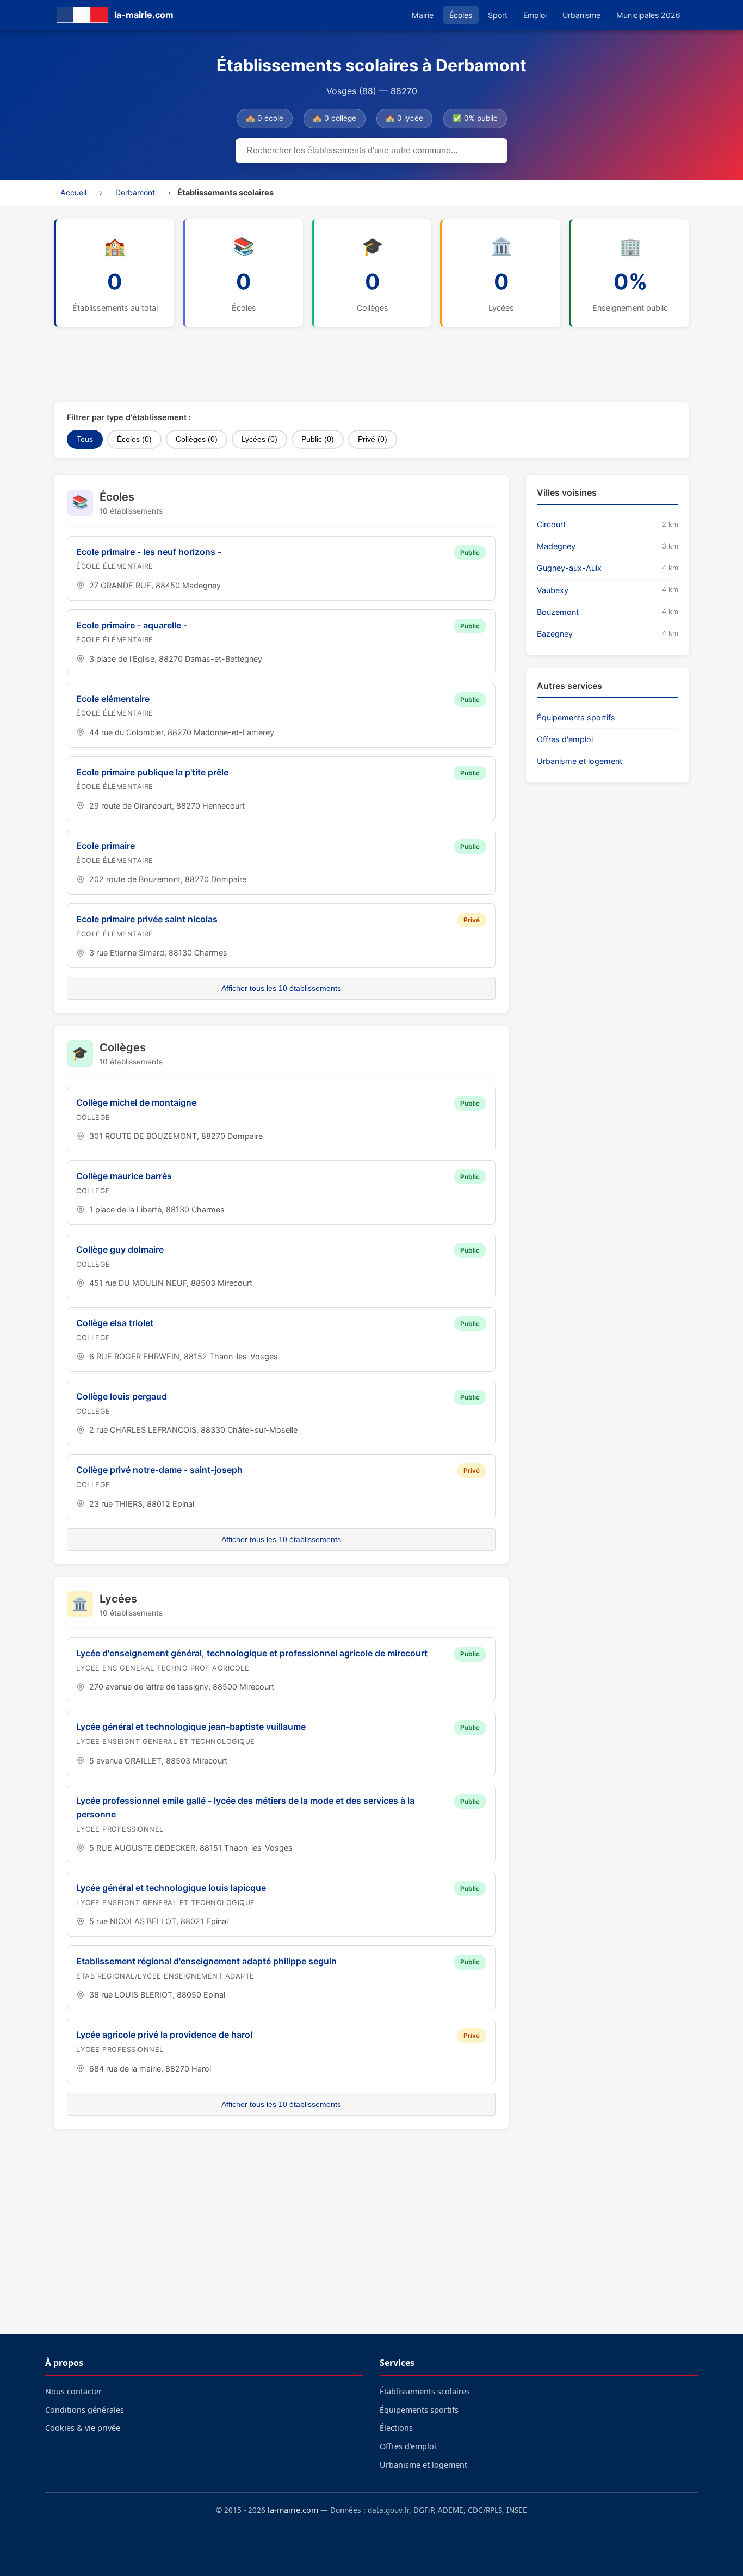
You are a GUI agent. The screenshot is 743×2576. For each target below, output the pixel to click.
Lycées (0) (259, 439)
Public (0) (318, 439)
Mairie (423, 15)
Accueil (73, 192)
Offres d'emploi (565, 739)
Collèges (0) (197, 439)
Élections (396, 2428)
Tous (85, 439)
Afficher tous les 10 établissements (281, 988)
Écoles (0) (134, 439)
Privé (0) (373, 439)
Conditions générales (85, 2410)
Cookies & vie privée (83, 2428)
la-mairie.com (293, 2510)
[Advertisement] (318, 365)
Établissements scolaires (425, 2391)
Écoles (461, 15)
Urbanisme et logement (580, 761)
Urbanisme (581, 15)
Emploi (535, 15)
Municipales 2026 (648, 15)
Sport (498, 15)
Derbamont (135, 192)
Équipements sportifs (576, 717)
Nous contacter (73, 2391)
